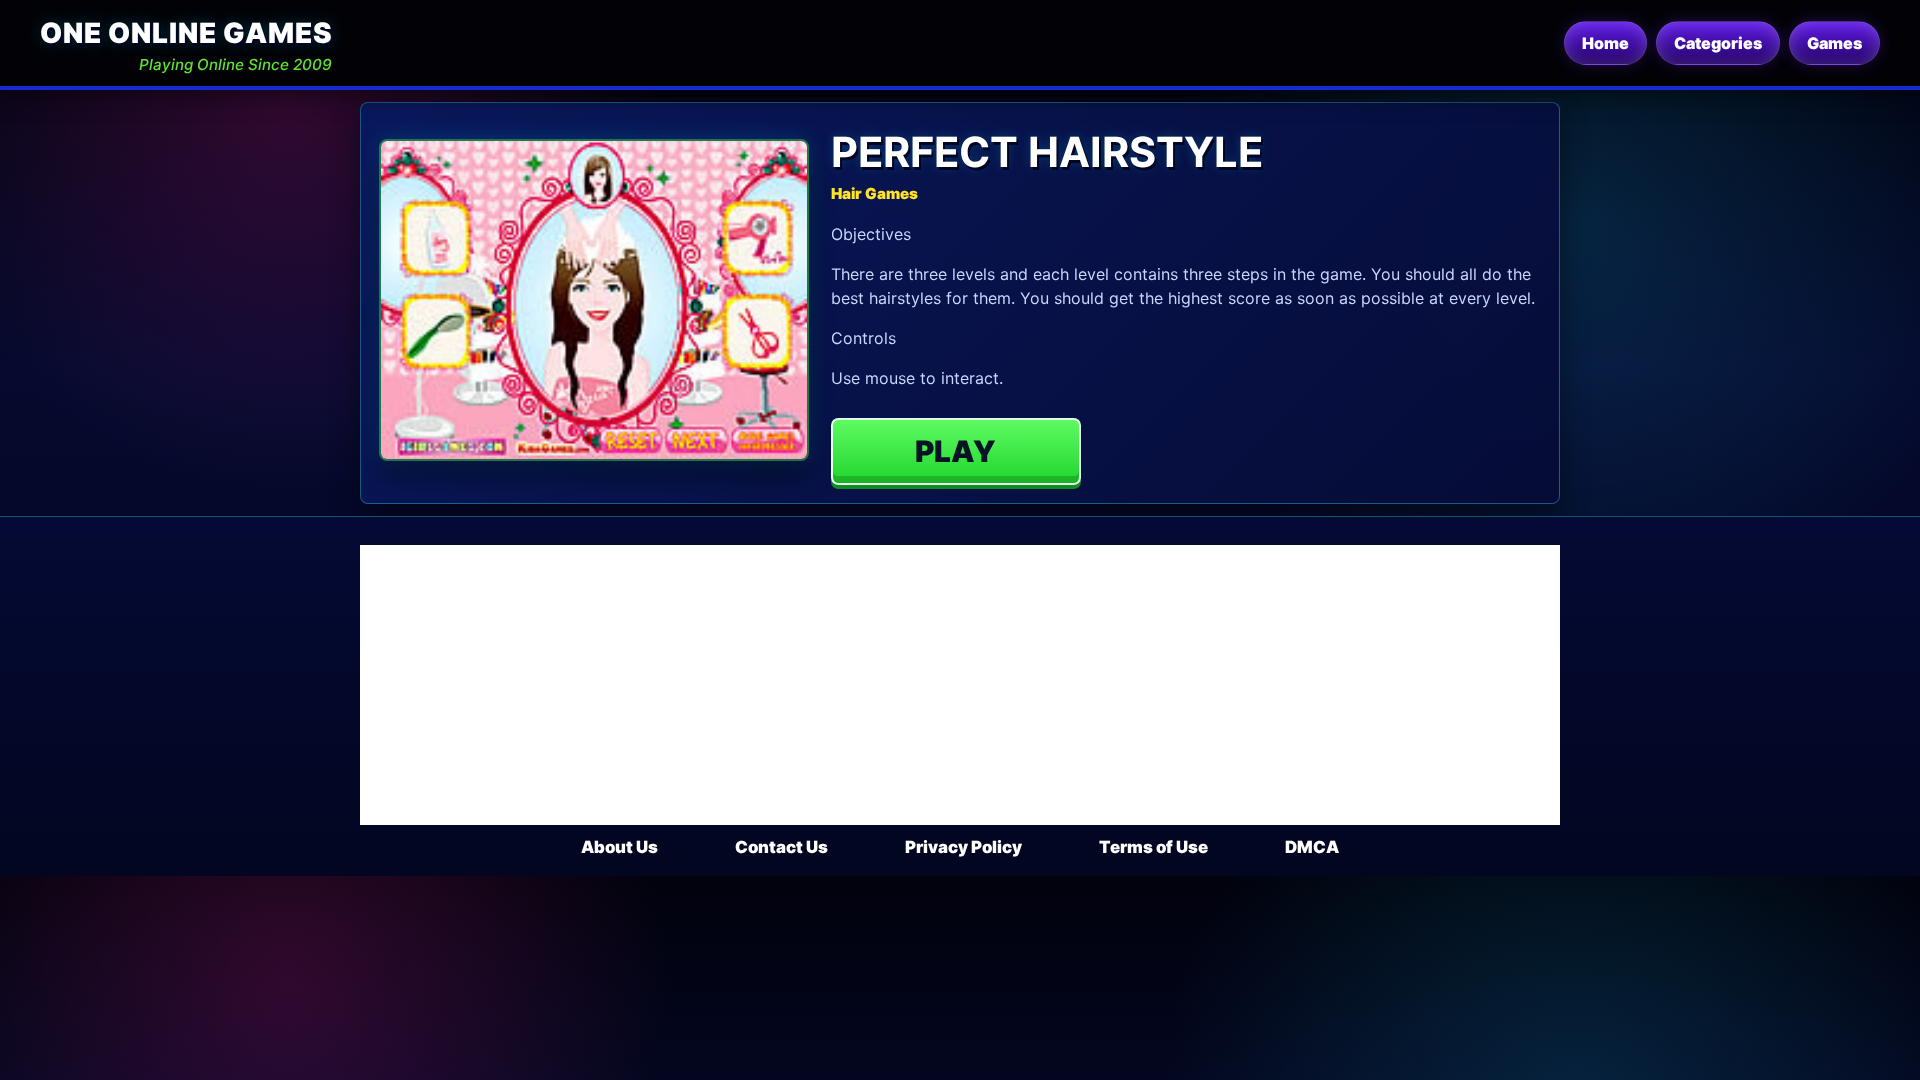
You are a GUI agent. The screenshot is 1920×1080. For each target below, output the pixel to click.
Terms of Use (1153, 847)
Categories (1718, 43)
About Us (619, 847)
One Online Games (186, 33)
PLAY (955, 451)
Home (1605, 43)
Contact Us (781, 847)
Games (1834, 43)
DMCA (1312, 847)
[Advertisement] (960, 685)
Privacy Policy (963, 847)
